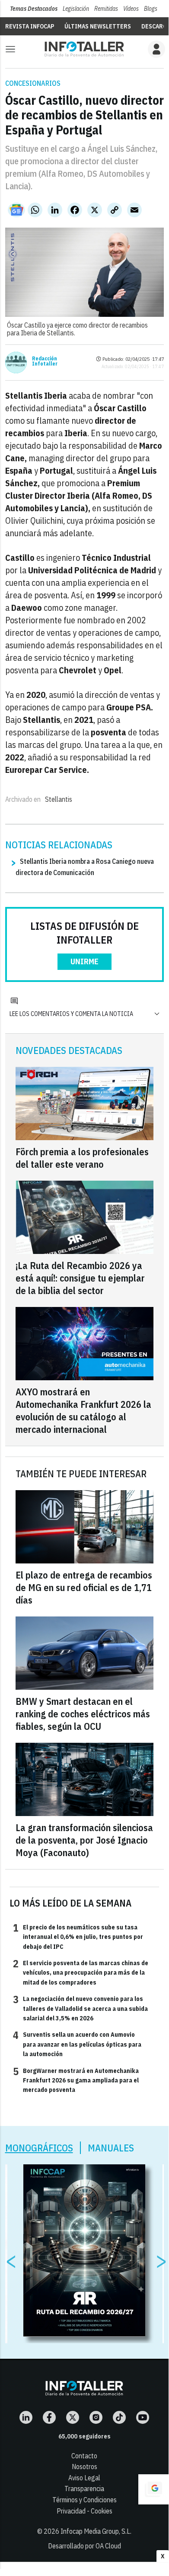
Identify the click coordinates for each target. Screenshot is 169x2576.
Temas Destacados (34, 9)
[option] (84, 2251)
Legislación (76, 9)
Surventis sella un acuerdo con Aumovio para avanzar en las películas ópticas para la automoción (77, 2044)
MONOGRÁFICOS (39, 2148)
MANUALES (111, 2148)
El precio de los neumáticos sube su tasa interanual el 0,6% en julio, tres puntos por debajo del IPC (78, 1937)
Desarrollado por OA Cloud (84, 2546)
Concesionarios (33, 83)
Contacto (84, 2456)
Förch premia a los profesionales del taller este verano (82, 1158)
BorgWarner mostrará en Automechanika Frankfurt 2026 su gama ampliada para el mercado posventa (76, 2080)
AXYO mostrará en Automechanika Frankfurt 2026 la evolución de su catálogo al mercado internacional (83, 1410)
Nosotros (84, 2467)
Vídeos (131, 9)
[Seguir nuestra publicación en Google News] (16, 210)
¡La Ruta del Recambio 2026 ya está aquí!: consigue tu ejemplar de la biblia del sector (80, 1278)
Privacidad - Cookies (84, 2511)
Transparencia (84, 2488)
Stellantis (59, 799)
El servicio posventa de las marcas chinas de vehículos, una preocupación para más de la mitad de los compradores (81, 1972)
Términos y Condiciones (84, 2500)
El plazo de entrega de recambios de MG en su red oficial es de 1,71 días (84, 1587)
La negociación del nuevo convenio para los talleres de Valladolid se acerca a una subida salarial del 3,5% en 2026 (80, 2008)
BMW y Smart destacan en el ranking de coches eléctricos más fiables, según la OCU (83, 1714)
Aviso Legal (84, 2478)
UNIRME (84, 961)
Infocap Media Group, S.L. (96, 2531)
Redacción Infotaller (45, 361)
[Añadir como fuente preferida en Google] (153, 2489)
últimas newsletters (98, 26)
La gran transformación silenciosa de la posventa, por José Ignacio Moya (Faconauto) (84, 1840)
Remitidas (106, 9)
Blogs (151, 9)
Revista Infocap (30, 26)
